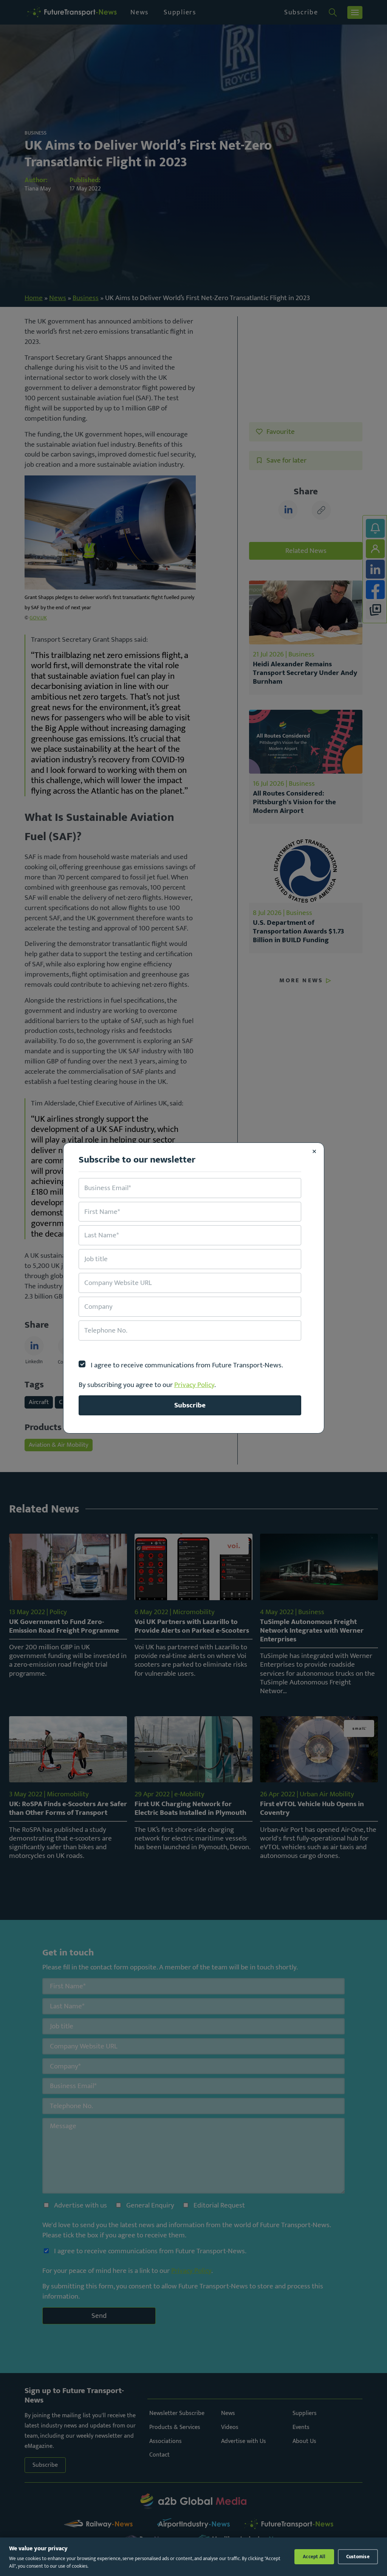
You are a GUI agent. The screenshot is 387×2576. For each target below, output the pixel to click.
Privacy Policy (194, 1385)
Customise (358, 2557)
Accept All (314, 2557)
